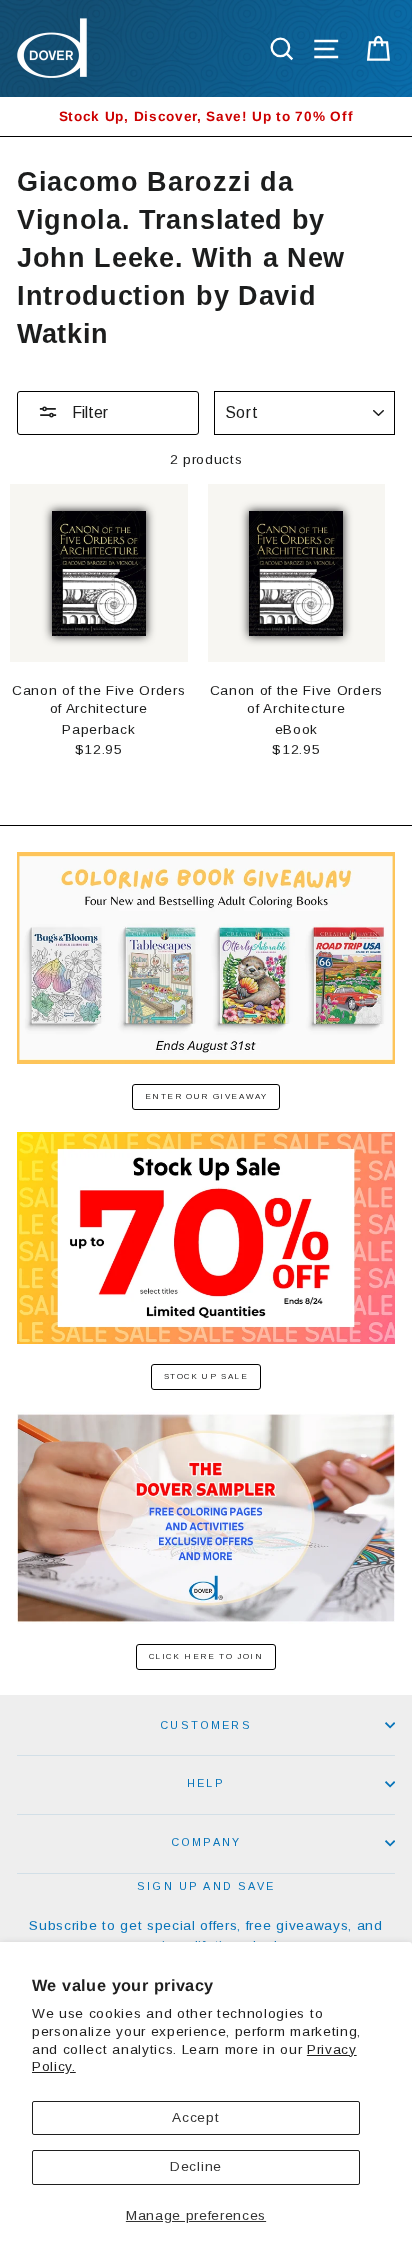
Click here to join (206, 1656)
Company (206, 1842)
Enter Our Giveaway (206, 1096)
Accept (195, 2117)
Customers (206, 1725)
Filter (88, 412)
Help (206, 1783)
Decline (196, 2166)
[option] (206, 116)
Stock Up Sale (206, 1376)
